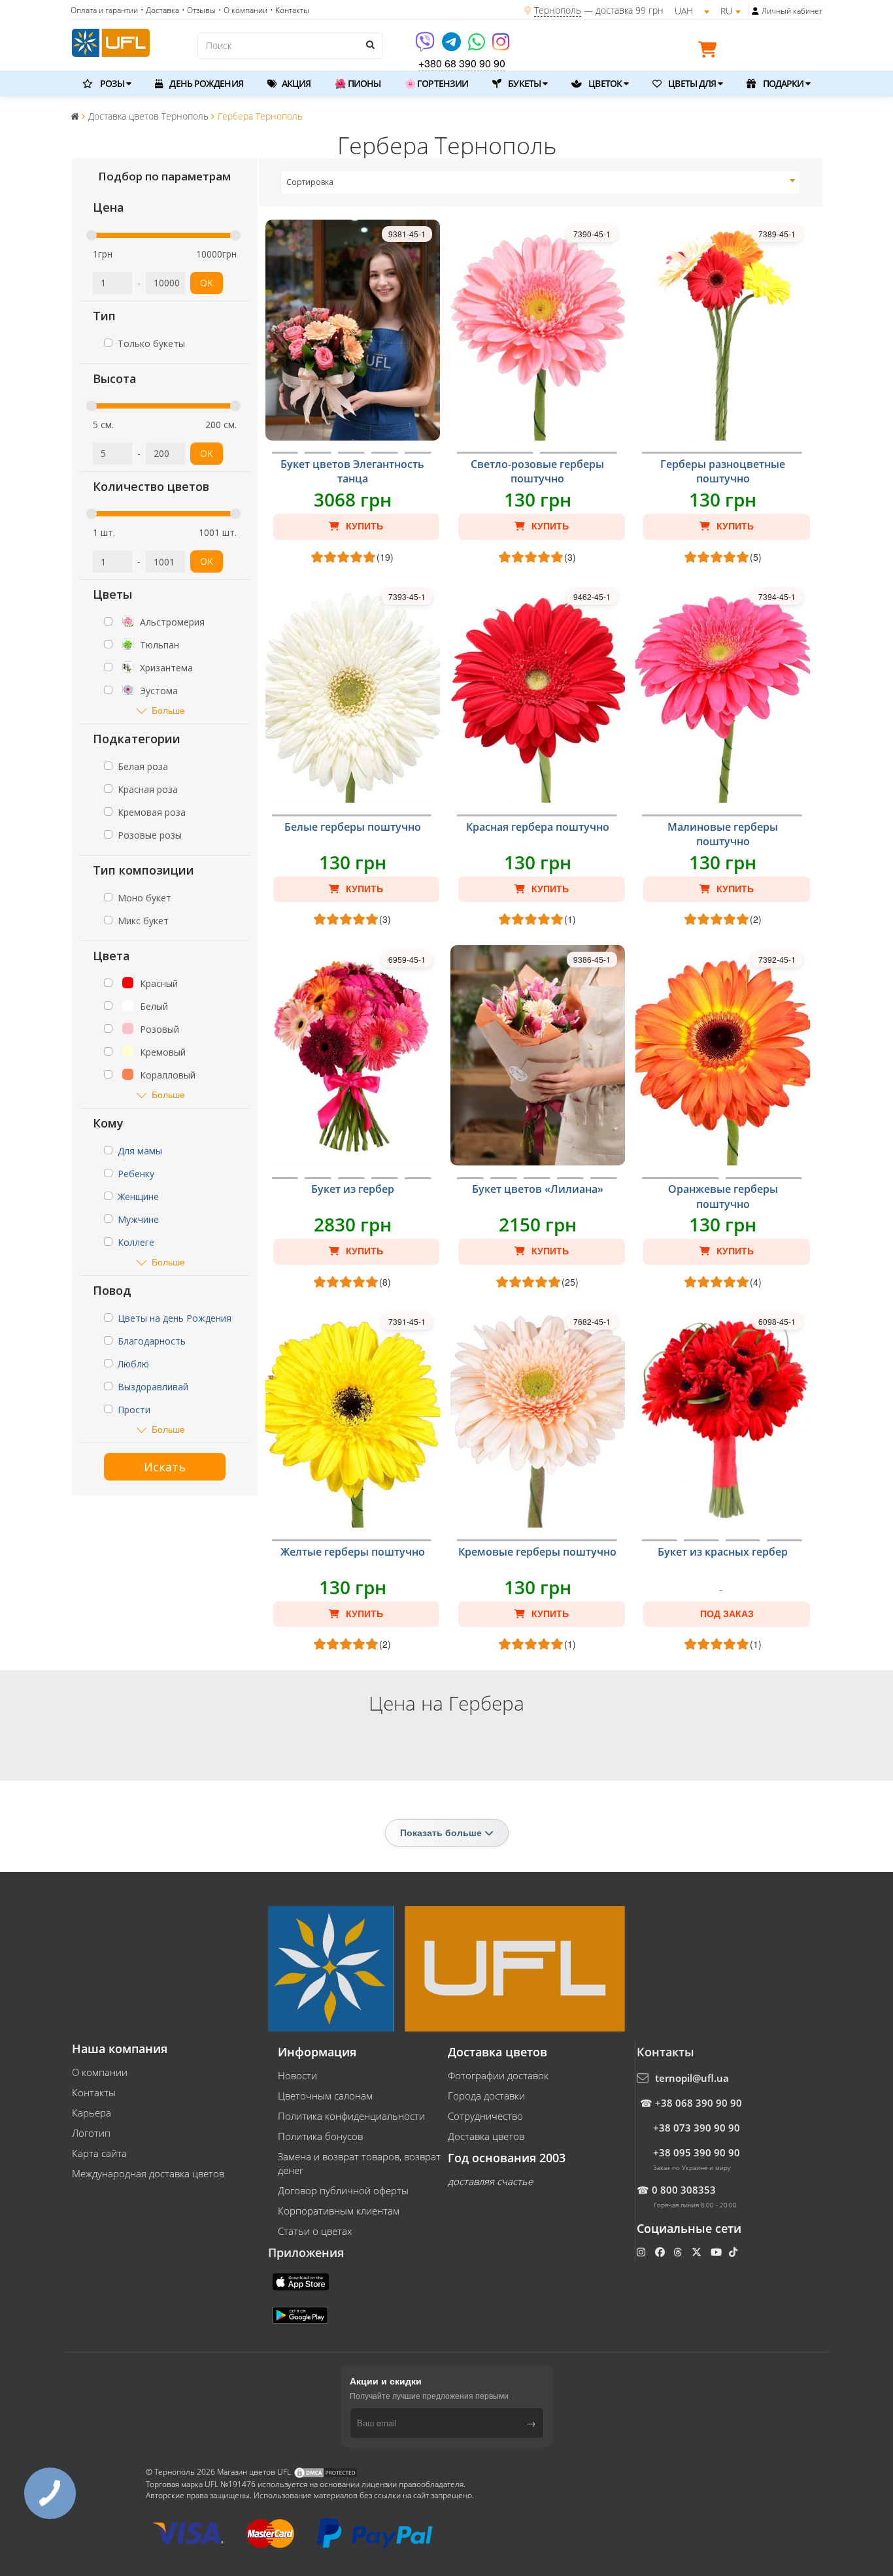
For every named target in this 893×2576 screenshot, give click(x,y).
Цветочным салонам (325, 2096)
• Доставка (160, 10)
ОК (207, 283)
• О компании (243, 10)
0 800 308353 (684, 2190)
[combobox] (541, 182)
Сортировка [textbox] (310, 182)
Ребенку (136, 1174)
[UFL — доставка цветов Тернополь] (111, 41)
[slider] (92, 235)
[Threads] (679, 2252)
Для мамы (140, 1151)
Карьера (92, 2113)
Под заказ (727, 1614)
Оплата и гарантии (104, 10)
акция (295, 83)
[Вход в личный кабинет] (755, 11)
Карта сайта (99, 2153)
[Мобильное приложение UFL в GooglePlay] (301, 2315)
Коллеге (136, 1242)
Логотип (91, 2133)
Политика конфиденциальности (351, 2116)
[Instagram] (501, 46)
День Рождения (205, 83)
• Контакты (290, 10)
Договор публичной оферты (343, 2190)
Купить (363, 526)
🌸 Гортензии (436, 83)
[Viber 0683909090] (426, 46)
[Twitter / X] (698, 2252)
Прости (134, 1410)
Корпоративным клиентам (339, 2211)
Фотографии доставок (498, 2075)
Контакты (94, 2092)
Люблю (133, 1364)
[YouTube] (717, 2252)
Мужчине (138, 1219)
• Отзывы (199, 10)
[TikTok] (734, 2252)
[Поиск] (369, 44)
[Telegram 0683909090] (452, 46)
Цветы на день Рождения (175, 1318)
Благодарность (152, 1341)
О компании (100, 2072)
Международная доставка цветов (148, 2173)
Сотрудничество (485, 2116)
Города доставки (486, 2096)
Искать (165, 1467)
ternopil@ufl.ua (692, 2078)
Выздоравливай (153, 1387)
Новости (297, 2075)
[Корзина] (711, 52)
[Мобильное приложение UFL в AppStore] (302, 2281)
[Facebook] (661, 2252)
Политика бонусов (320, 2136)
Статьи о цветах (315, 2231)
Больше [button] (168, 710)
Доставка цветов (486, 2136)
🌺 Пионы (358, 83)
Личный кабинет (792, 11)
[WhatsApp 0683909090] (478, 46)
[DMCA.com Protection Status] (326, 2472)
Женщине (138, 1196)
